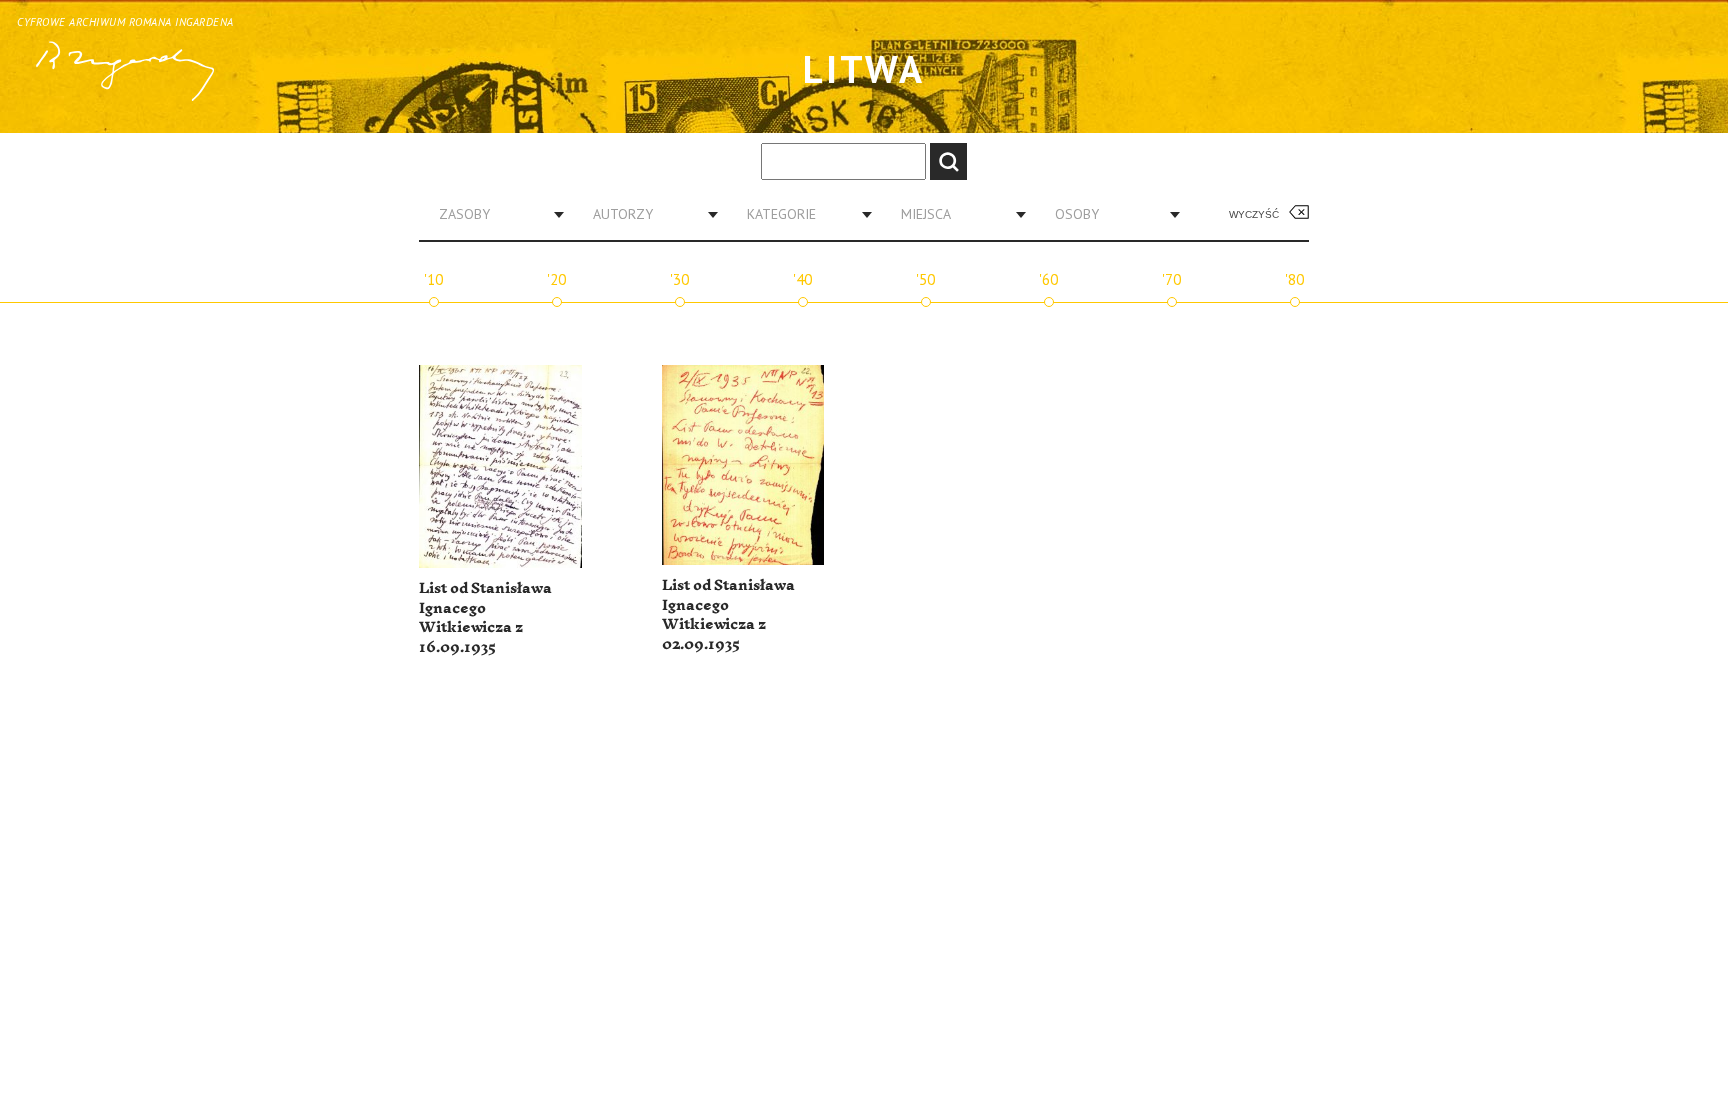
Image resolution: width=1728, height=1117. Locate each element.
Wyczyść (1254, 214)
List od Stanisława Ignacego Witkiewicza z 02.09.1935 (728, 615)
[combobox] (494, 214)
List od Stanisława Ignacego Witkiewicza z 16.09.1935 (485, 618)
